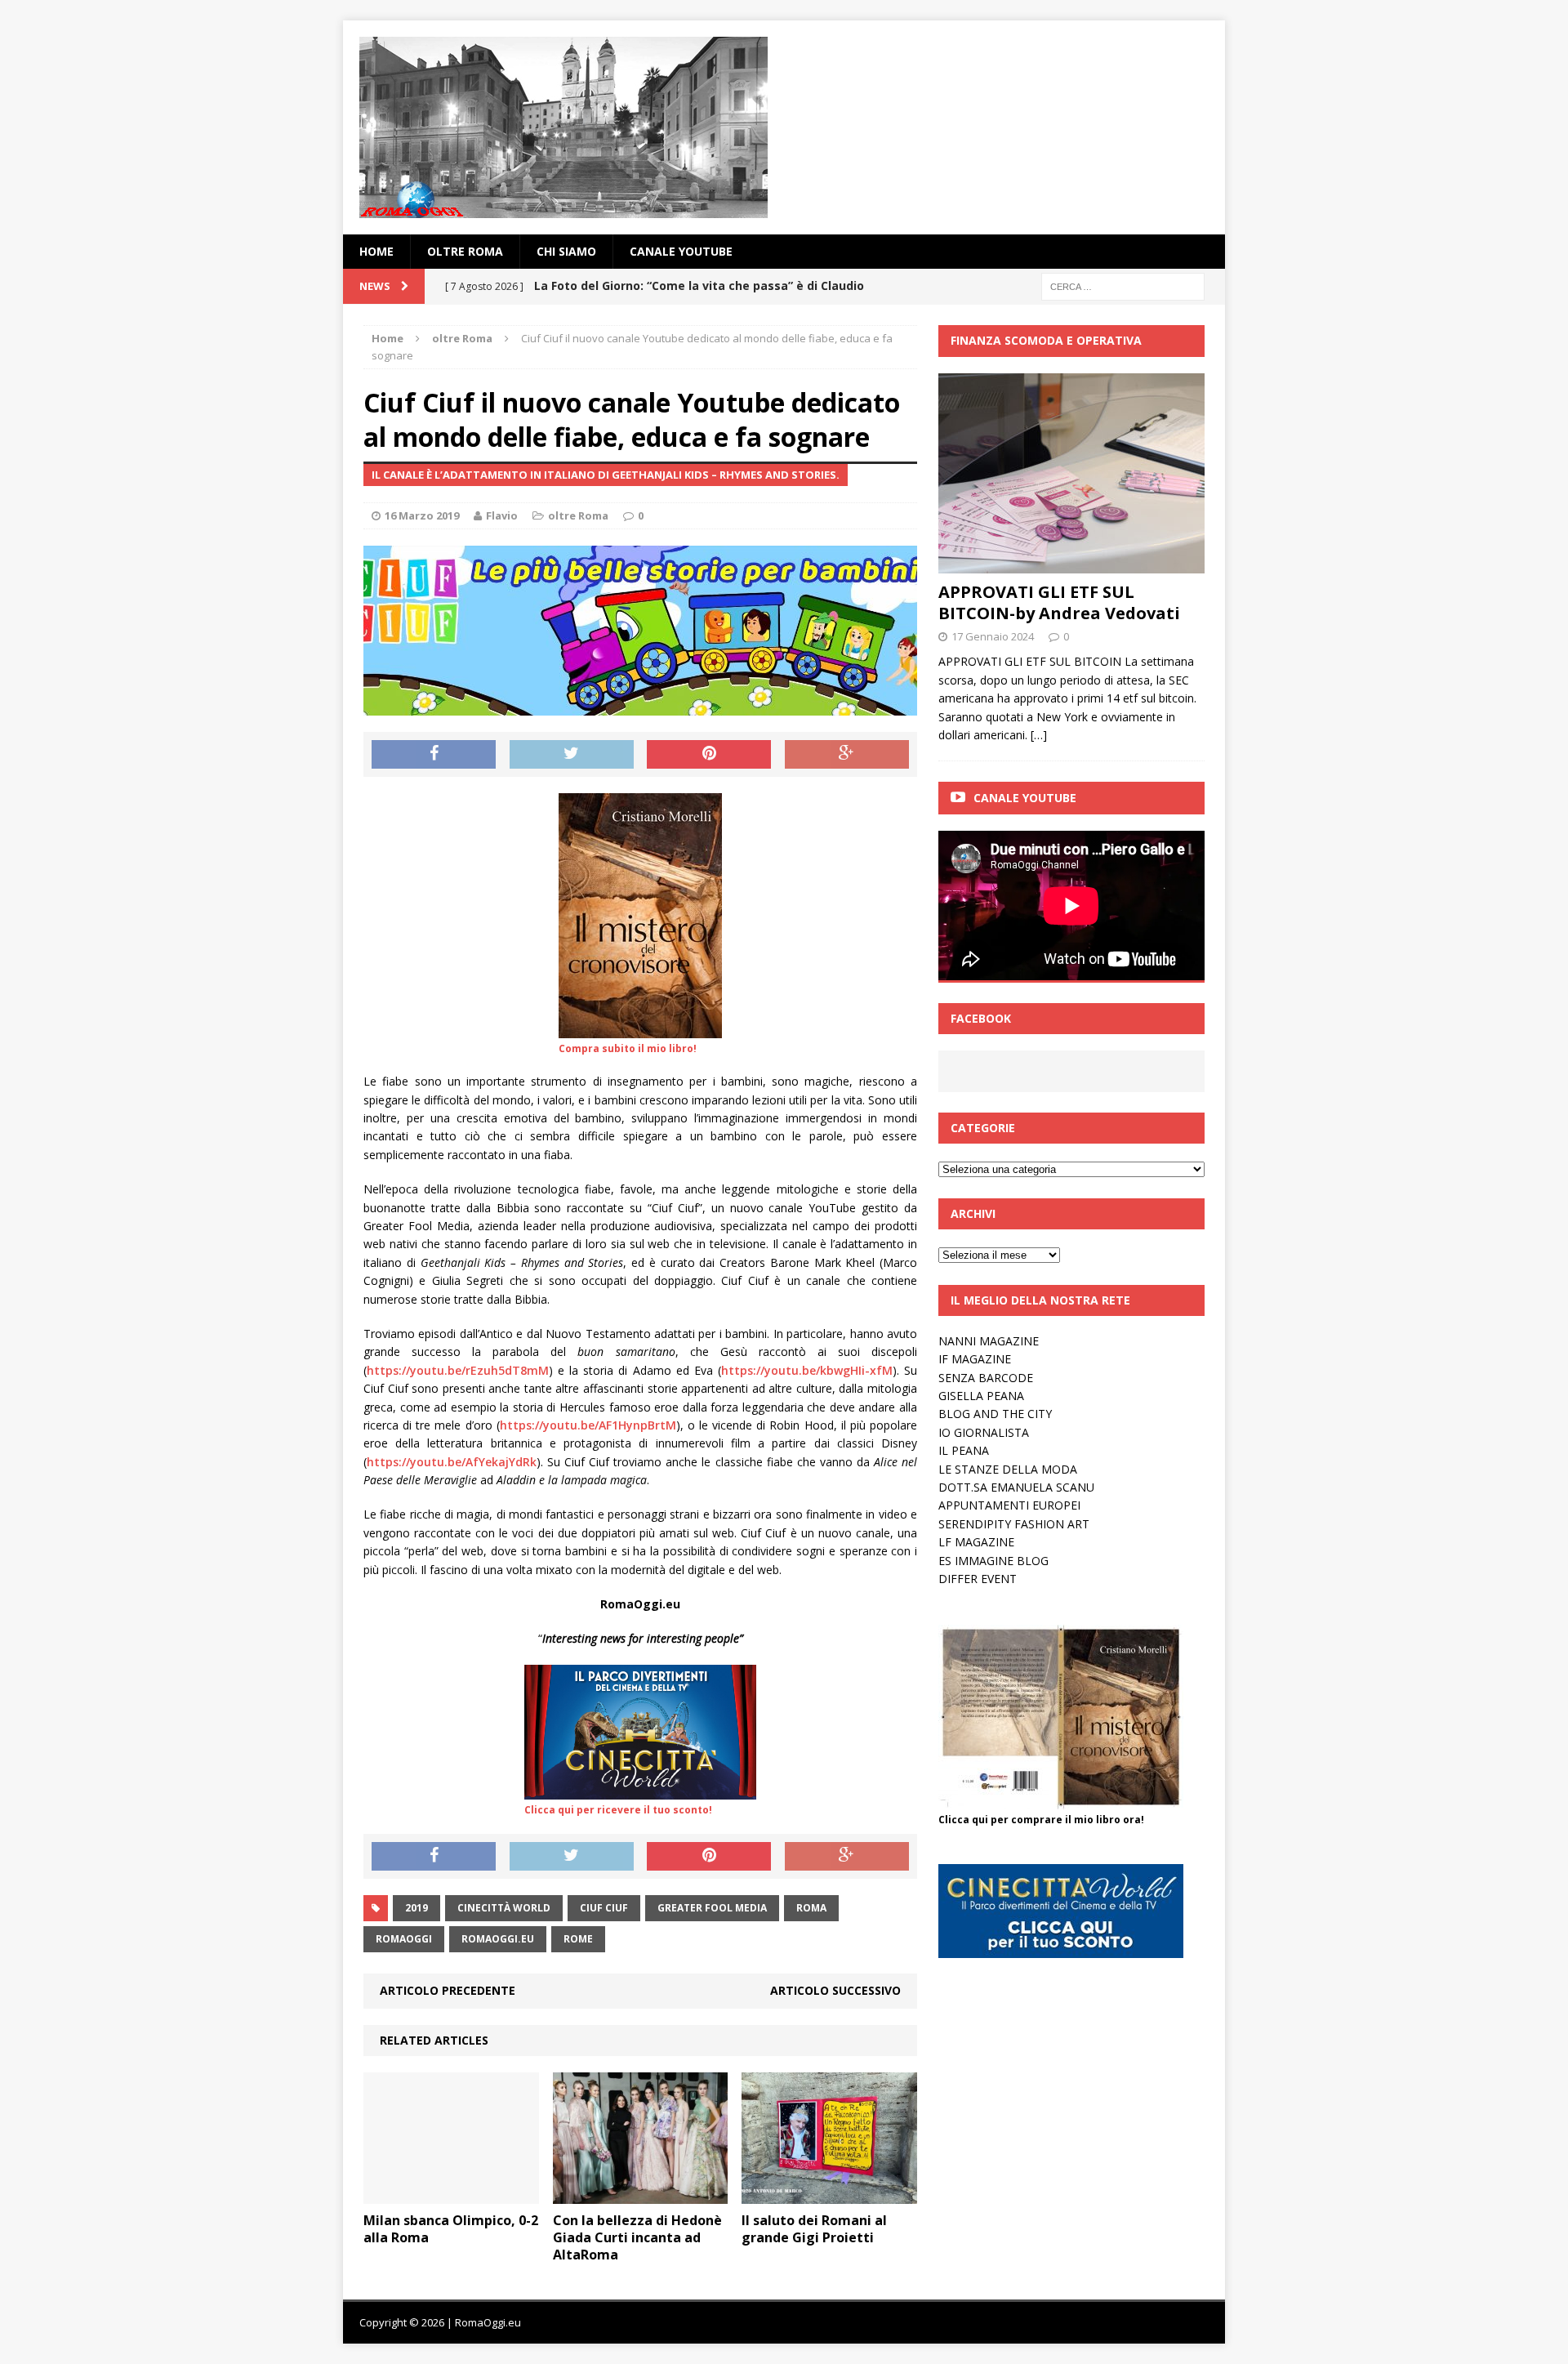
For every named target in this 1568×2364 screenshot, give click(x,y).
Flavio (502, 515)
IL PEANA (964, 1450)
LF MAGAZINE (976, 1542)
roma (811, 1908)
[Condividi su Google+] (847, 755)
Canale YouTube (681, 251)
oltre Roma (465, 251)
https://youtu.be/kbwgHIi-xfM (807, 1370)
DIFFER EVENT (978, 1579)
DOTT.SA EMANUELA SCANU (1016, 1487)
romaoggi (404, 1939)
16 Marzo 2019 (422, 515)
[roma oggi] (784, 127)
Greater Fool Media (712, 1908)
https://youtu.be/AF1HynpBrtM (588, 1425)
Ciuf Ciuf (604, 1908)
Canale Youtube (1025, 798)
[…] (1039, 735)
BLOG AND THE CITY (995, 1414)
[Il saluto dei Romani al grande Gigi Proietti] (829, 2195)
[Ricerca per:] (1123, 285)
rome (578, 1939)
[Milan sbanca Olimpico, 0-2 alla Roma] (451, 2195)
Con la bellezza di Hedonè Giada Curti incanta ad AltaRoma (637, 2237)
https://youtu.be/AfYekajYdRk (452, 1462)
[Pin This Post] (709, 755)
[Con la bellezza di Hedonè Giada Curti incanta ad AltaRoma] (641, 2195)
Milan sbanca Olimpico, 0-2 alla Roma (451, 2229)
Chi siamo (566, 251)
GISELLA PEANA (981, 1396)
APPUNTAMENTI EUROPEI (1009, 1505)
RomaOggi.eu (498, 1939)
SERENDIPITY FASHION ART (1014, 1524)
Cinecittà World (504, 1908)
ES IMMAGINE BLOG (993, 1561)
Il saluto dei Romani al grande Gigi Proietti (814, 2229)
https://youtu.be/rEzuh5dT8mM (458, 1370)
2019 (416, 1908)
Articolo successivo (835, 1990)
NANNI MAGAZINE (989, 1341)
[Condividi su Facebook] (434, 755)
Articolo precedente (448, 1990)
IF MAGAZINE (975, 1359)
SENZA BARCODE (986, 1378)
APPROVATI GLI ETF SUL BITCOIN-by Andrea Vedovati (1059, 602)
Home (376, 251)
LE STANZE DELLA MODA (1008, 1469)
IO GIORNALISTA (984, 1432)
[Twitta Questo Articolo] (572, 755)
